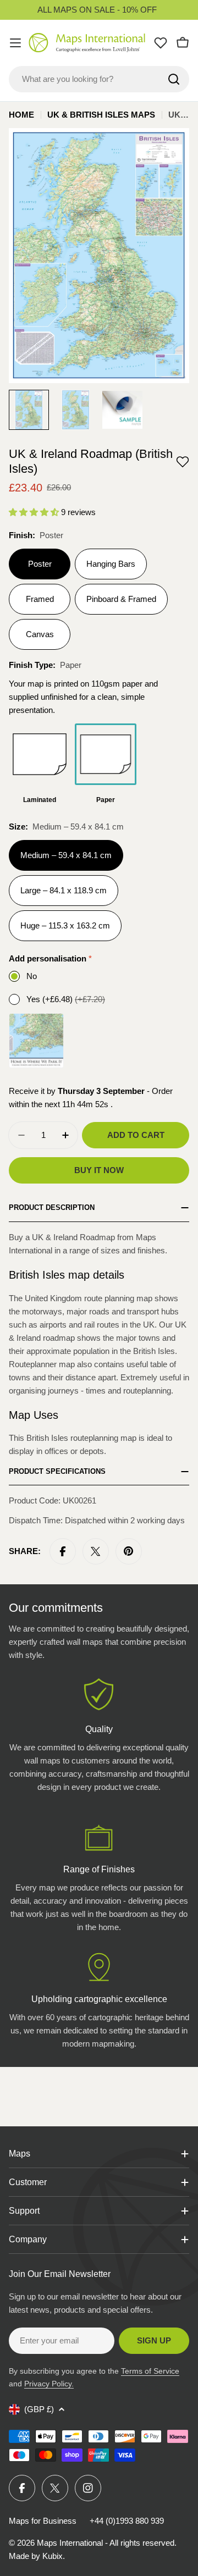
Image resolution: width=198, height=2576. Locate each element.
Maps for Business (43, 2521)
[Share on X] (96, 1551)
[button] (183, 462)
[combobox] (99, 79)
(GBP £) (39, 2409)
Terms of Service (150, 2371)
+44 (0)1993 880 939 (127, 2521)
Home (21, 115)
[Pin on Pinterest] (129, 1551)
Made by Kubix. (37, 2556)
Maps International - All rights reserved (106, 2543)
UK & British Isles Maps (101, 115)
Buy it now (99, 1170)
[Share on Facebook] (63, 1551)
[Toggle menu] (15, 43)
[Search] (174, 79)
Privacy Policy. (49, 2384)
